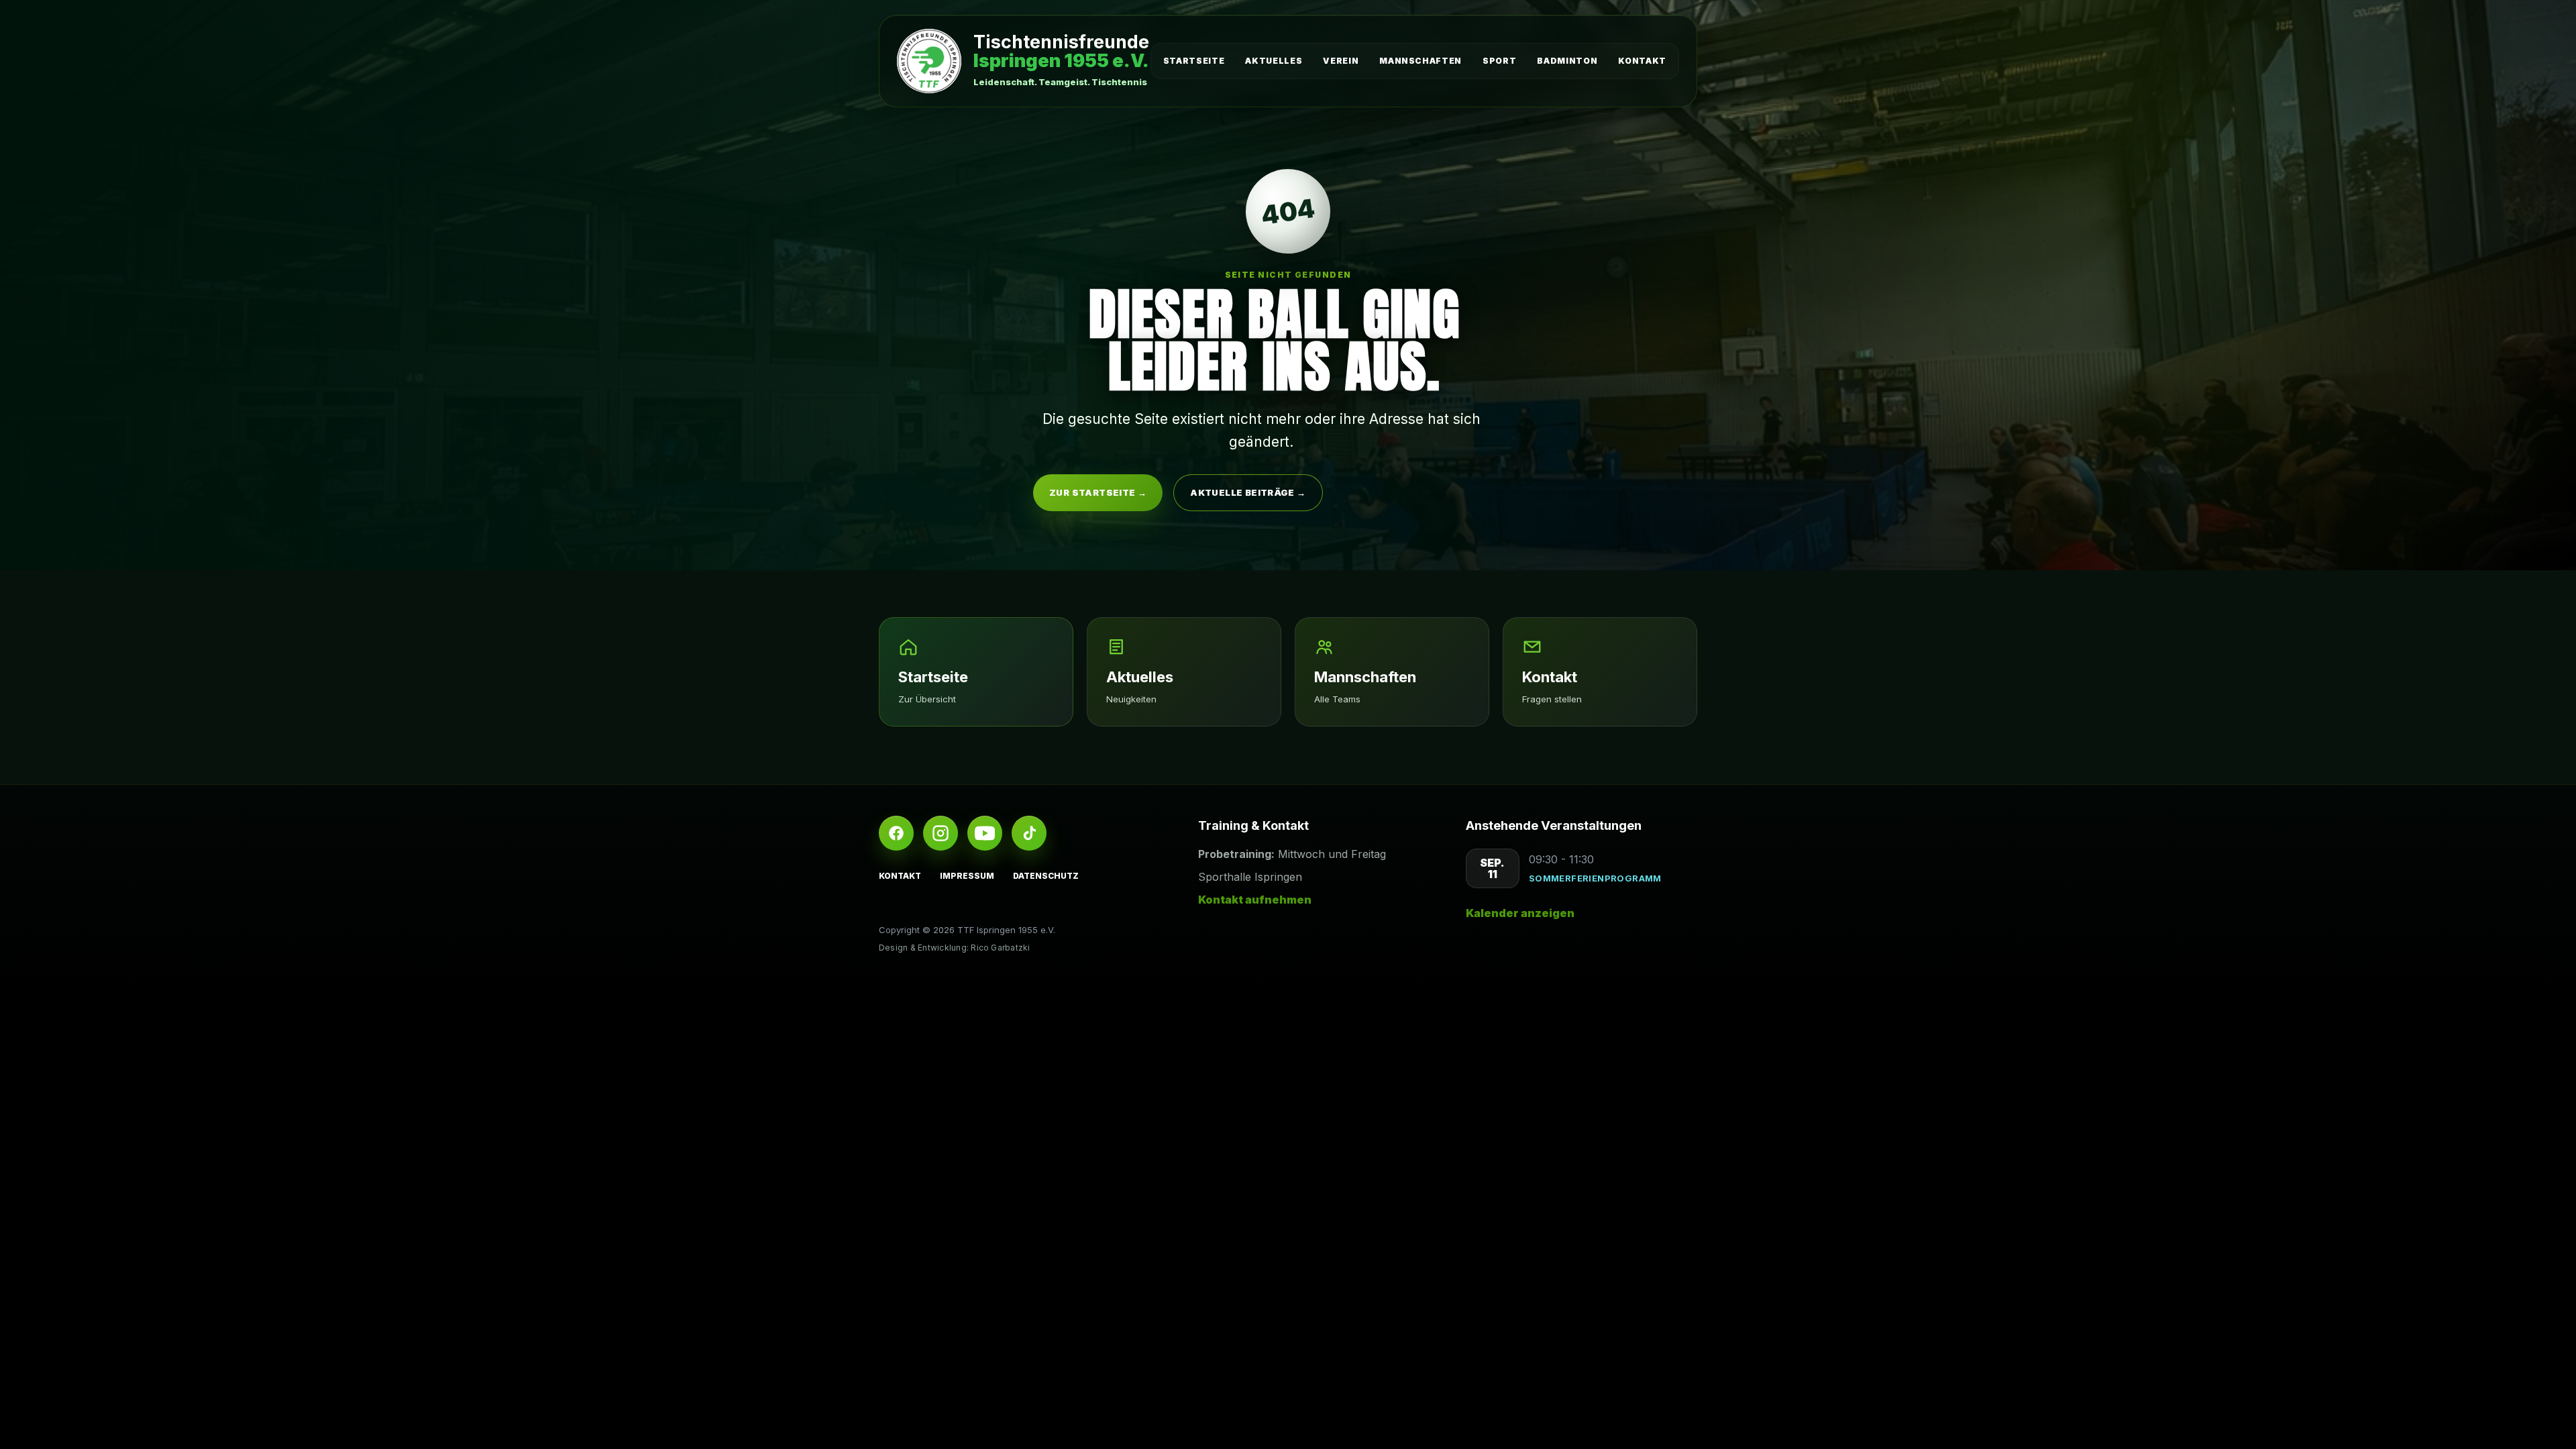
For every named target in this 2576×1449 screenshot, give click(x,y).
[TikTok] (1029, 833)
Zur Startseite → (1098, 492)
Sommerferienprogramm (1595, 878)
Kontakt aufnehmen (1255, 900)
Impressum (967, 876)
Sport (1499, 61)
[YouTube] (985, 833)
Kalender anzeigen (1520, 913)
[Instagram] (941, 833)
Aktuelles (1274, 61)
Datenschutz (1046, 876)
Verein (1341, 61)
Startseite (1194, 61)
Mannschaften (1420, 61)
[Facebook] (896, 833)
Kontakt (1642, 61)
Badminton (1567, 61)
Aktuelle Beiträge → (1248, 492)
